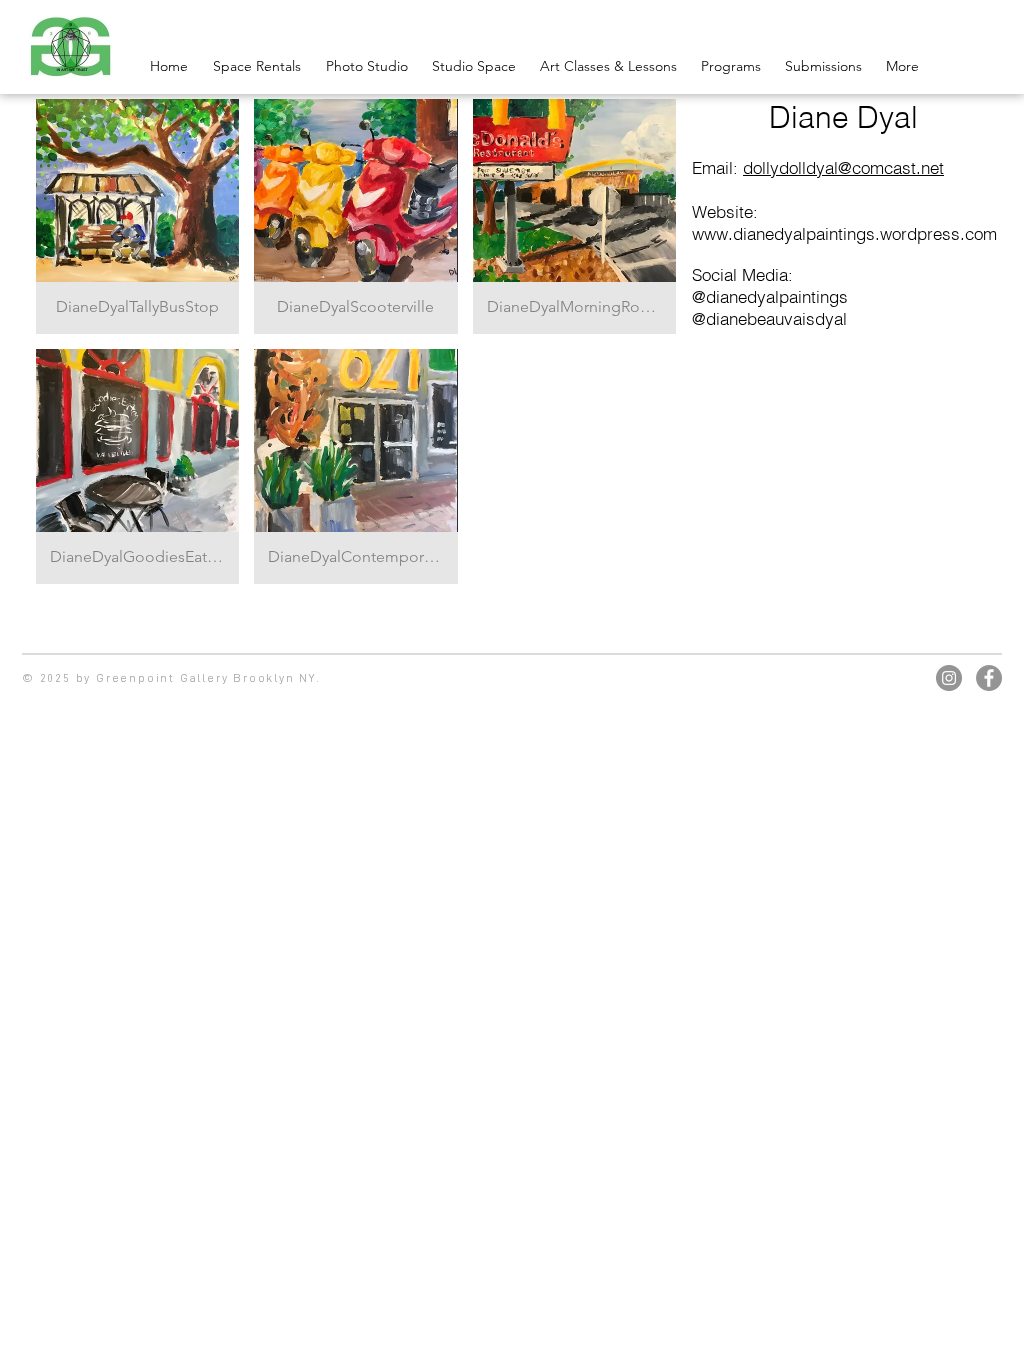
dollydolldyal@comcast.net (843, 167)
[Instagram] (949, 678)
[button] (137, 216)
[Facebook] (989, 678)
